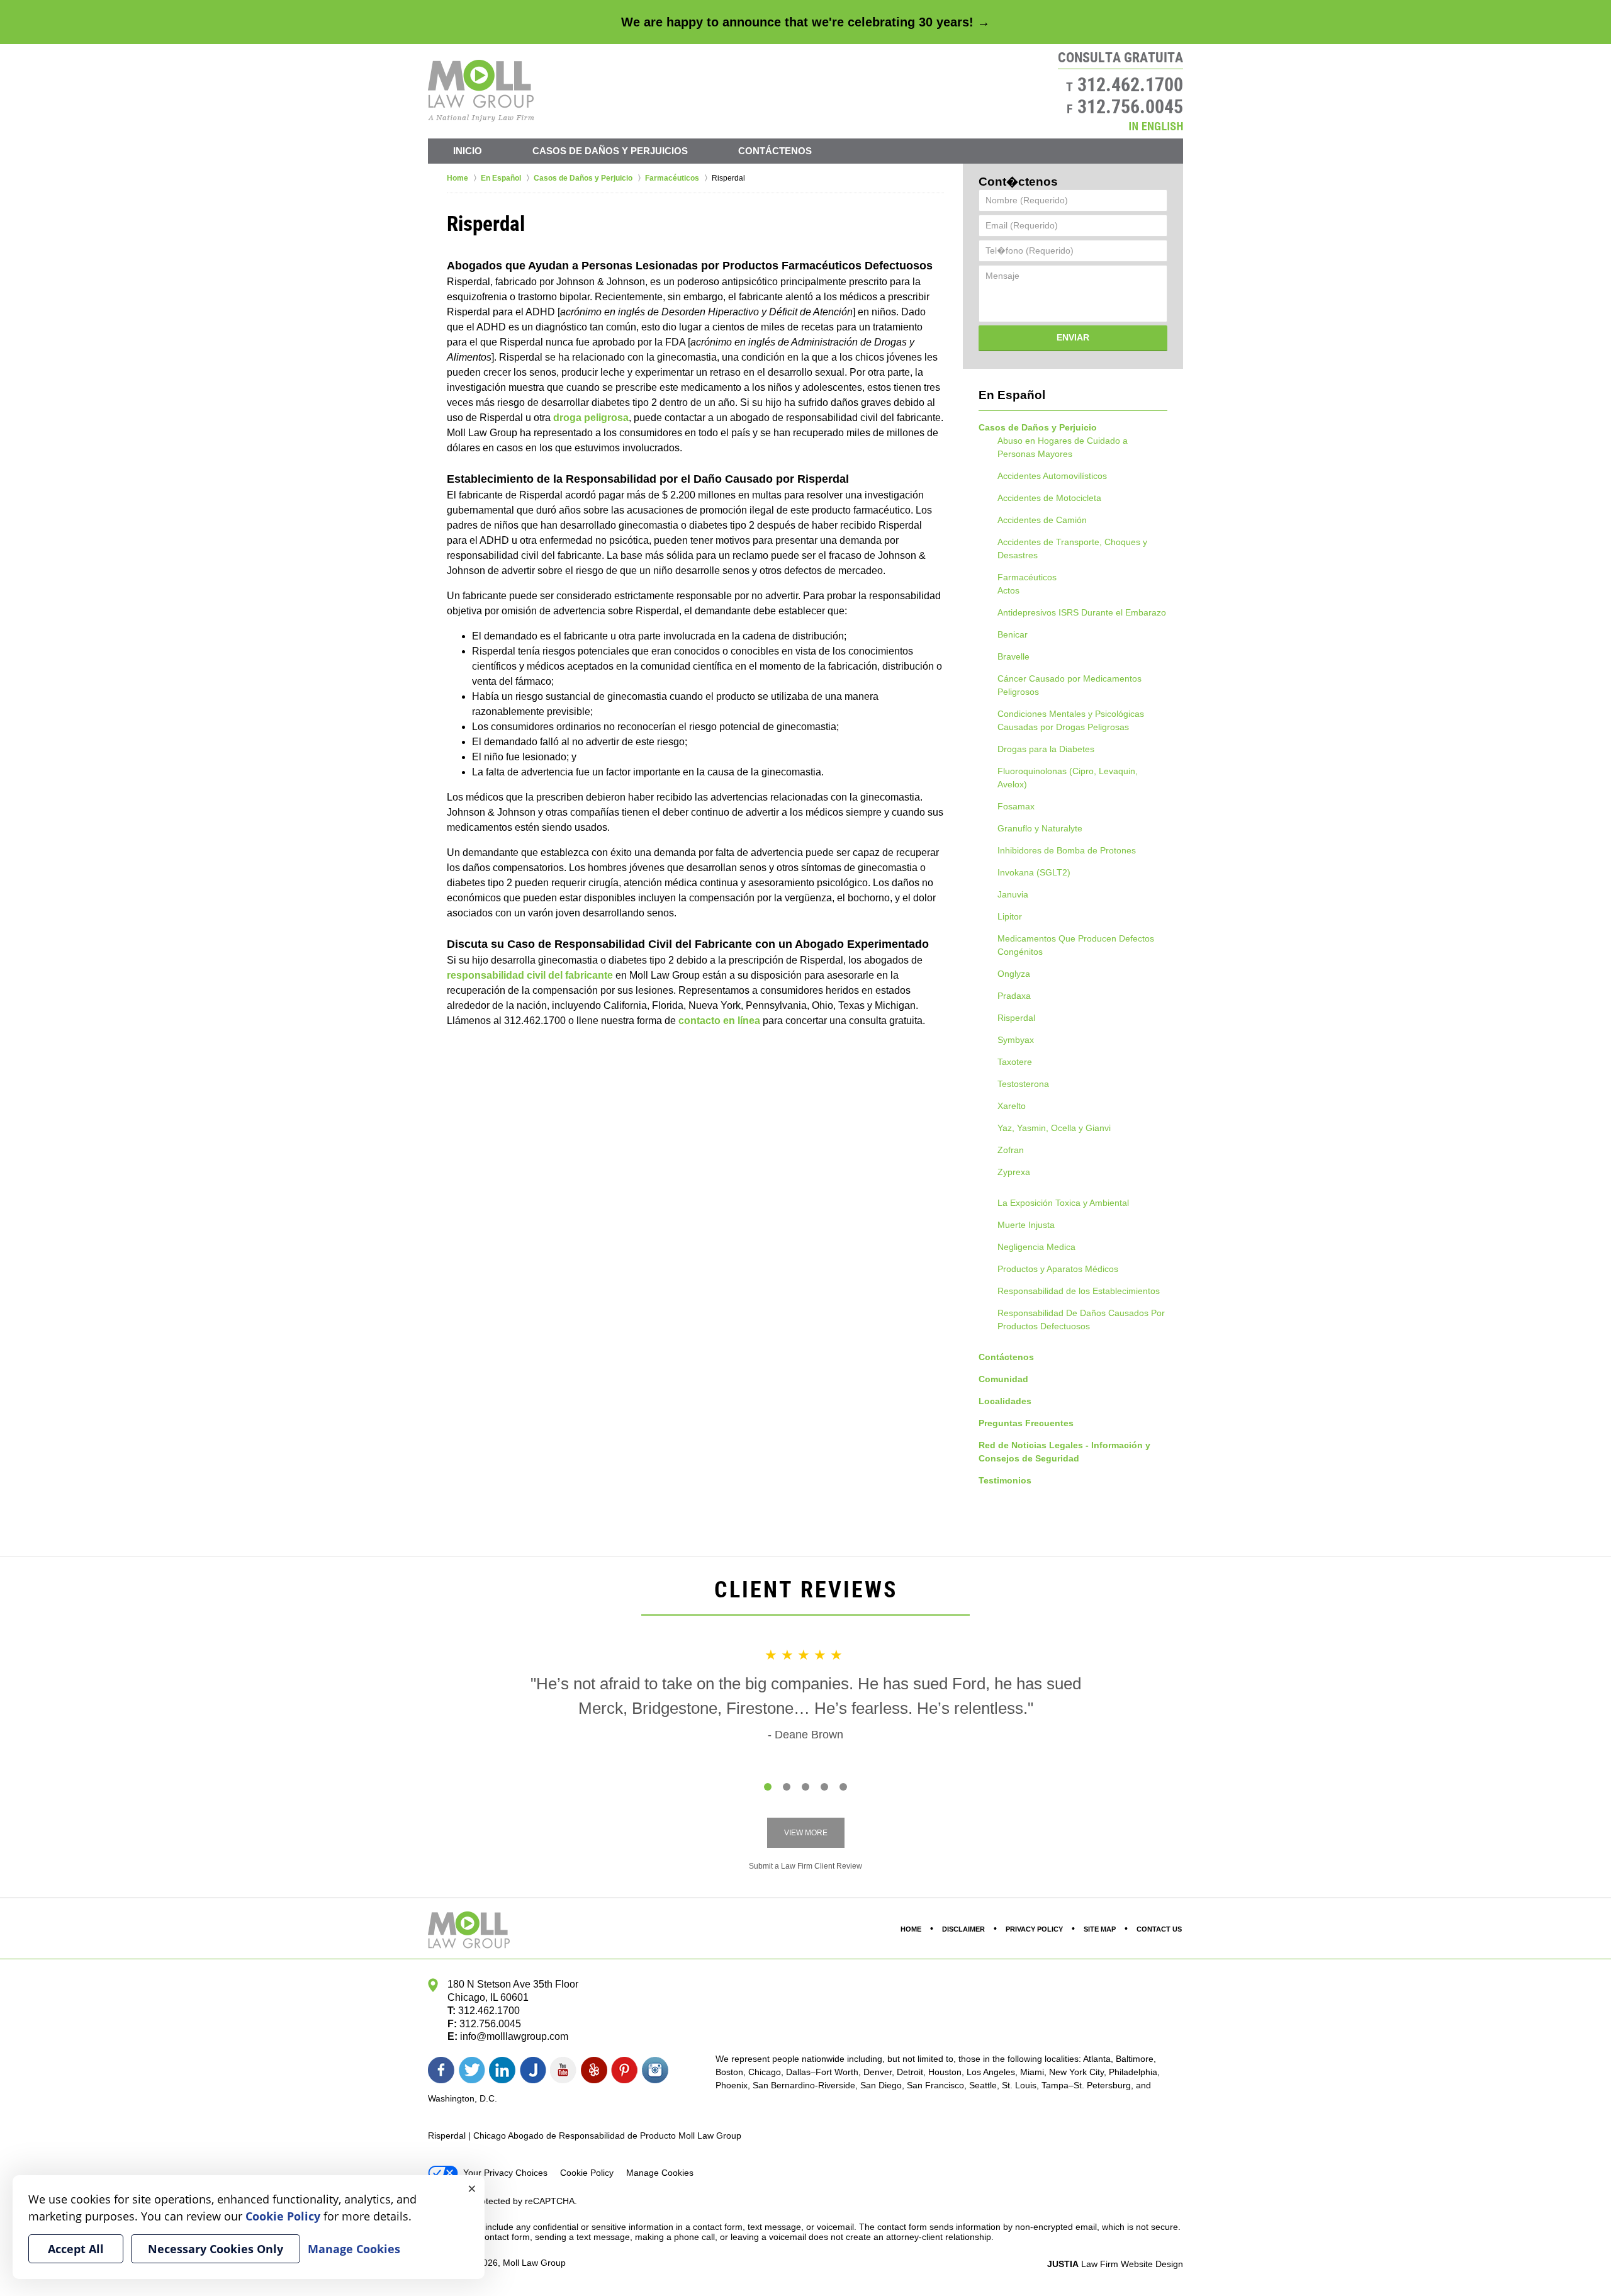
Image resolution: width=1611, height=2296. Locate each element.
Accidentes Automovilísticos (1052, 476)
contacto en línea (719, 1021)
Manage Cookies (660, 2173)
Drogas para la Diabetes (1046, 749)
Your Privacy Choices (505, 2173)
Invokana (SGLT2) (1034, 872)
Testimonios (1005, 1480)
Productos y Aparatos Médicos (1058, 1269)
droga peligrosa (591, 418)
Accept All (76, 2249)
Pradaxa (1014, 996)
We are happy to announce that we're (805, 22)
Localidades (1005, 1401)
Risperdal (1016, 1018)
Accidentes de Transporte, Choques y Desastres (1072, 549)
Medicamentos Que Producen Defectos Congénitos (1076, 945)
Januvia (1013, 894)
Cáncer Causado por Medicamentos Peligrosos (1069, 685)
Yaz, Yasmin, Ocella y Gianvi (1054, 1128)
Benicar (1013, 634)
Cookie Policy (587, 2173)
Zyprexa (1014, 1172)
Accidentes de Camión (1042, 520)
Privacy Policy (1034, 1929)
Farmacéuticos (1027, 577)
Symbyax (1016, 1040)
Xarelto (1012, 1106)
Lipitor (1010, 916)
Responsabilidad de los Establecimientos (1079, 1291)
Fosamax (1016, 806)
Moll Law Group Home (481, 91)
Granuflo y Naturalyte (1040, 828)
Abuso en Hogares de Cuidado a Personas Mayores (1063, 447)
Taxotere (1015, 1062)
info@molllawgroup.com (514, 2036)
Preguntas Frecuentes (1026, 1423)
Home (911, 1929)
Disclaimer (963, 1929)
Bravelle (1013, 656)
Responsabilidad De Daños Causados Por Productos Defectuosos (1081, 1320)
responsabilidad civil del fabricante (530, 975)
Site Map (1100, 1929)
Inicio (468, 151)
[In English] (1156, 126)
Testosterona (1023, 1084)
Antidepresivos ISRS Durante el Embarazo (1082, 612)
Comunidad (1003, 1379)
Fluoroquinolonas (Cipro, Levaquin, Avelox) (1068, 778)
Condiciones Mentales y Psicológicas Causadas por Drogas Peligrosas (1071, 720)
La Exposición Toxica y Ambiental (1063, 1203)
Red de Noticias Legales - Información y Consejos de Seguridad (1064, 1452)
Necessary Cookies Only (216, 2249)
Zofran (1011, 1150)
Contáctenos (775, 151)
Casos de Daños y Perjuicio (1038, 427)
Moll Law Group (534, 2263)
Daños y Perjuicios (610, 151)
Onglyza (1014, 974)
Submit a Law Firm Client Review (805, 1866)
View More (806, 1833)
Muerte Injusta (1026, 1225)
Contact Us (1159, 1929)
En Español (1012, 395)
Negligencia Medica (1036, 1247)
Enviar (1073, 337)
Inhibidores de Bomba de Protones (1067, 850)
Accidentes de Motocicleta (1049, 498)
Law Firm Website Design (1115, 2264)
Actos (1008, 590)
